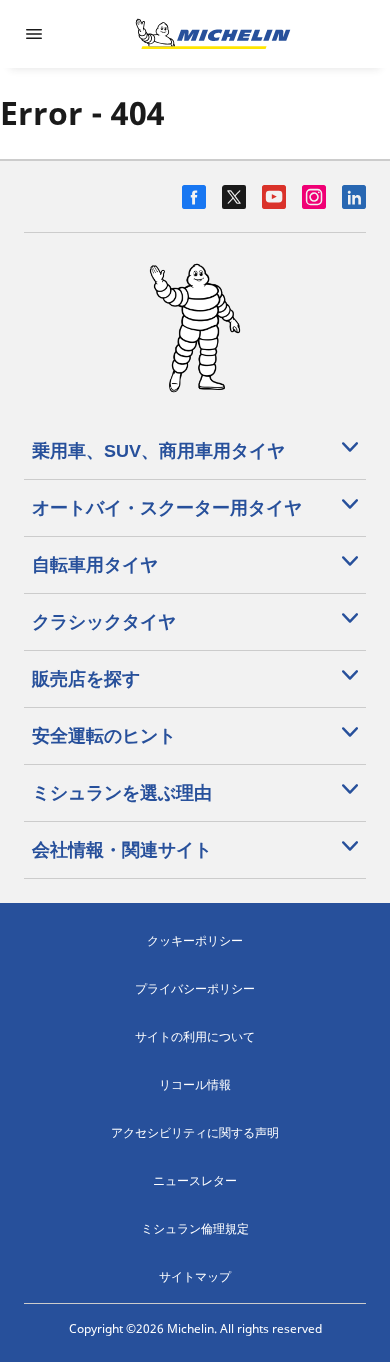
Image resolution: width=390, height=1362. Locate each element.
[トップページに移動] (213, 34)
